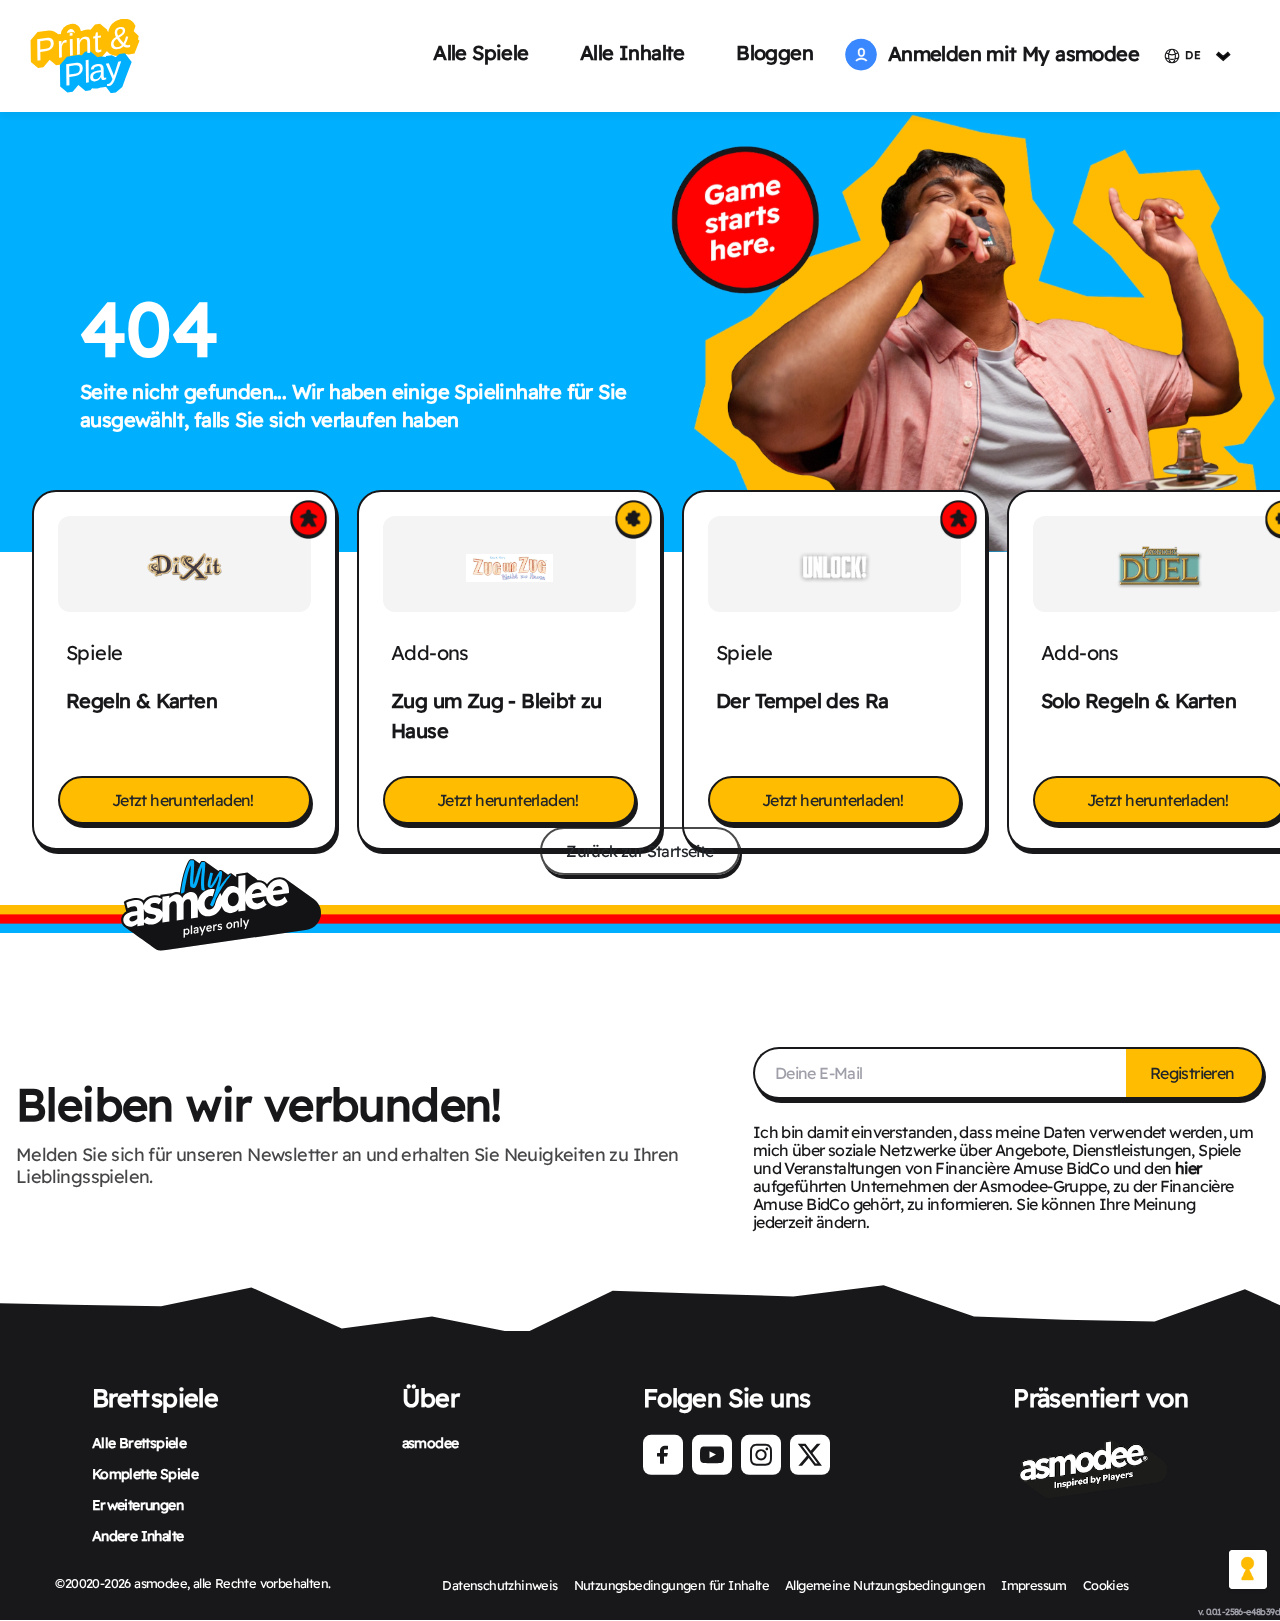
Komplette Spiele (145, 1474)
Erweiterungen (137, 1505)
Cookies (1106, 1585)
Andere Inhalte (138, 1536)
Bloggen (774, 52)
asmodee (430, 1443)
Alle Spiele (480, 52)
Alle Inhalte (632, 52)
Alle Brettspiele (139, 1443)
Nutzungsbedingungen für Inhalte (671, 1585)
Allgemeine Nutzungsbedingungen (885, 1585)
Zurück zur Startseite (639, 851)
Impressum (1034, 1585)
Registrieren (1194, 1073)
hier (1188, 1168)
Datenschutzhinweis (499, 1585)
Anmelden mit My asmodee (1008, 53)
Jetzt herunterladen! (184, 800)
